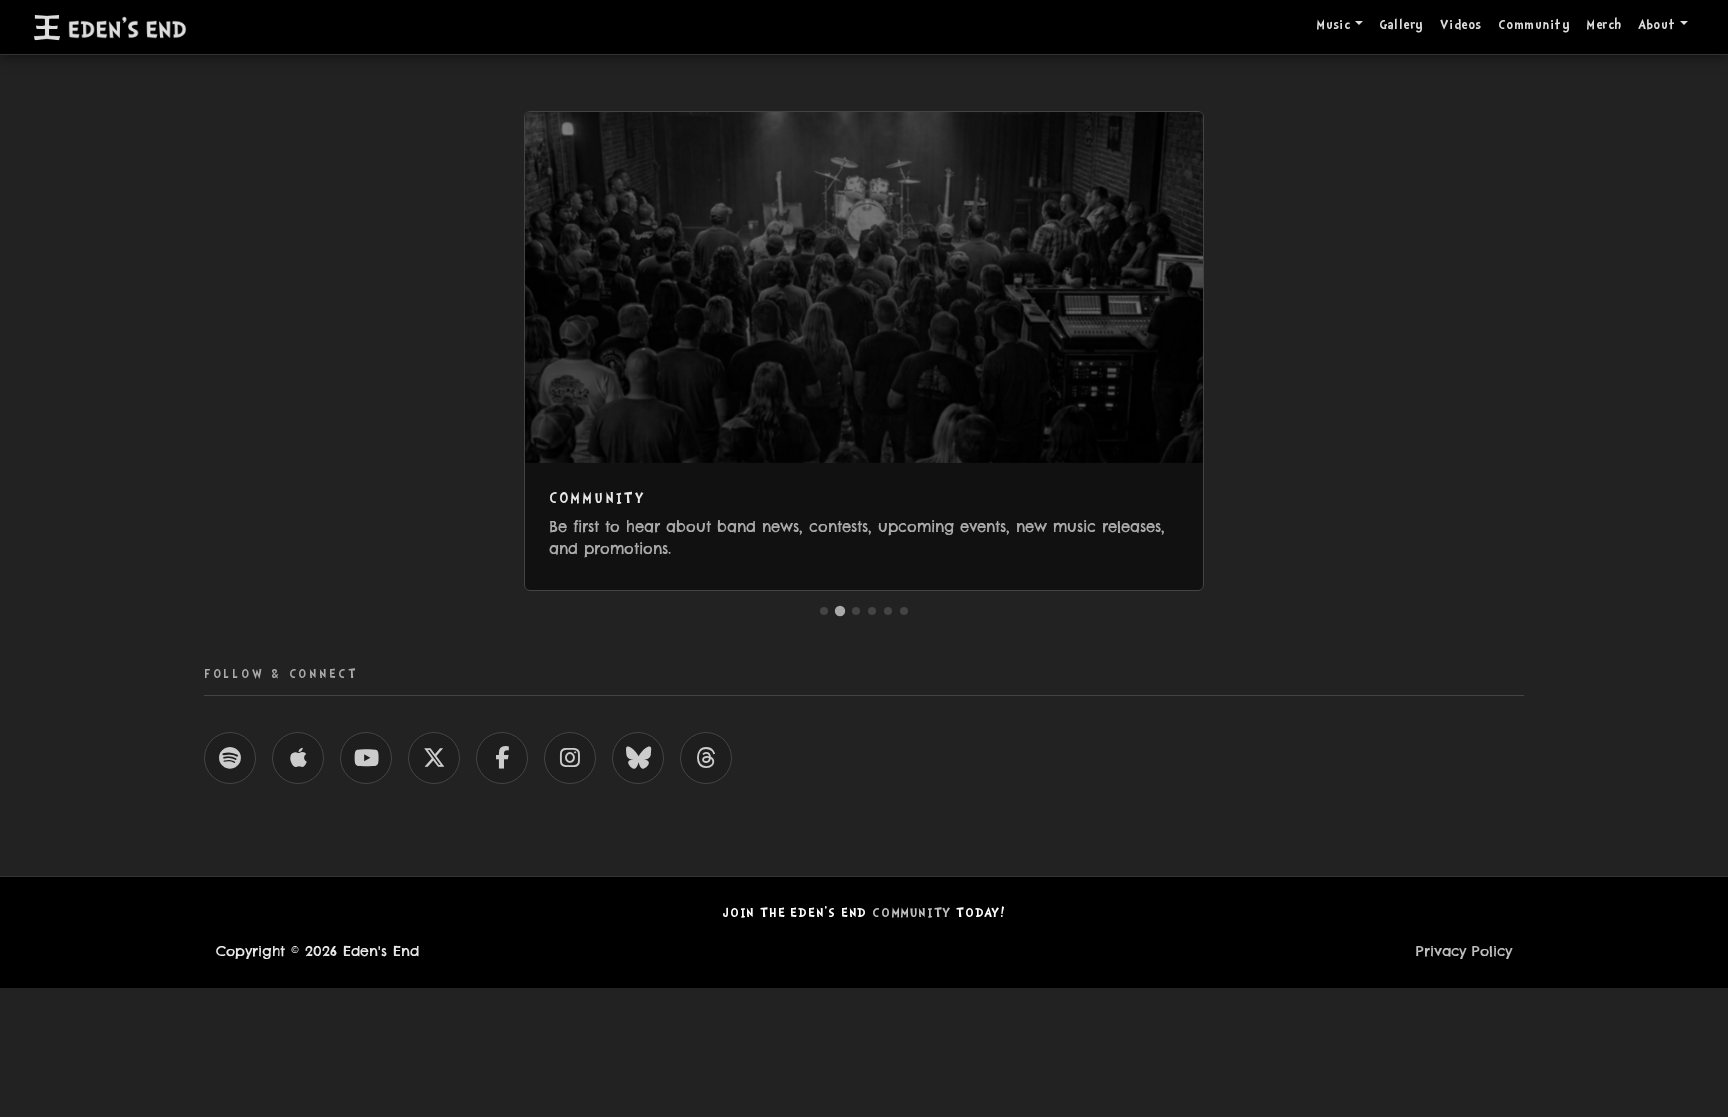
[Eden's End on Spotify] (230, 758)
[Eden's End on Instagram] (570, 758)
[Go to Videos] (872, 611)
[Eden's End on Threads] (706, 758)
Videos (1461, 26)
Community (1534, 26)
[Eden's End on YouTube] (366, 758)
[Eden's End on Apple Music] (298, 758)
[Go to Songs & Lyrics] (904, 611)
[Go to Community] (840, 610)
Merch (1603, 26)
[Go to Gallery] (856, 611)
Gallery (1401, 26)
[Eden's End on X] (434, 758)
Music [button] (1333, 26)
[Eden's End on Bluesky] (638, 758)
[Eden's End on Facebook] (502, 758)
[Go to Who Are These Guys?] (888, 611)
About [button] (1657, 26)
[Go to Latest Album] (824, 611)
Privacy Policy (1464, 951)
